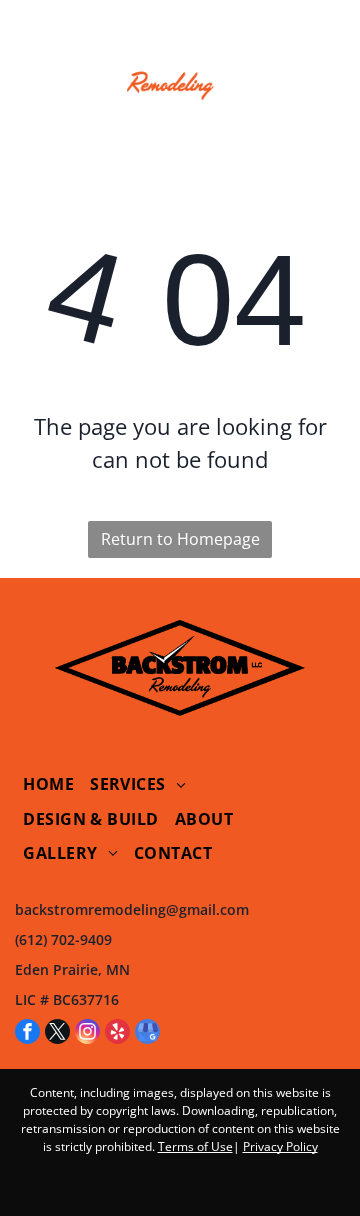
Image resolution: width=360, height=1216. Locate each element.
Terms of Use (195, 1146)
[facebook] (27, 1034)
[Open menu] (30, 58)
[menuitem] (48, 784)
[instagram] (87, 1034)
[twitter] (57, 1034)
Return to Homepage (180, 539)
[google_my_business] (147, 1034)
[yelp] (117, 1034)
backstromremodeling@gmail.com (132, 909)
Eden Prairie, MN (72, 969)
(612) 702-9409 (63, 939)
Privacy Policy (280, 1146)
